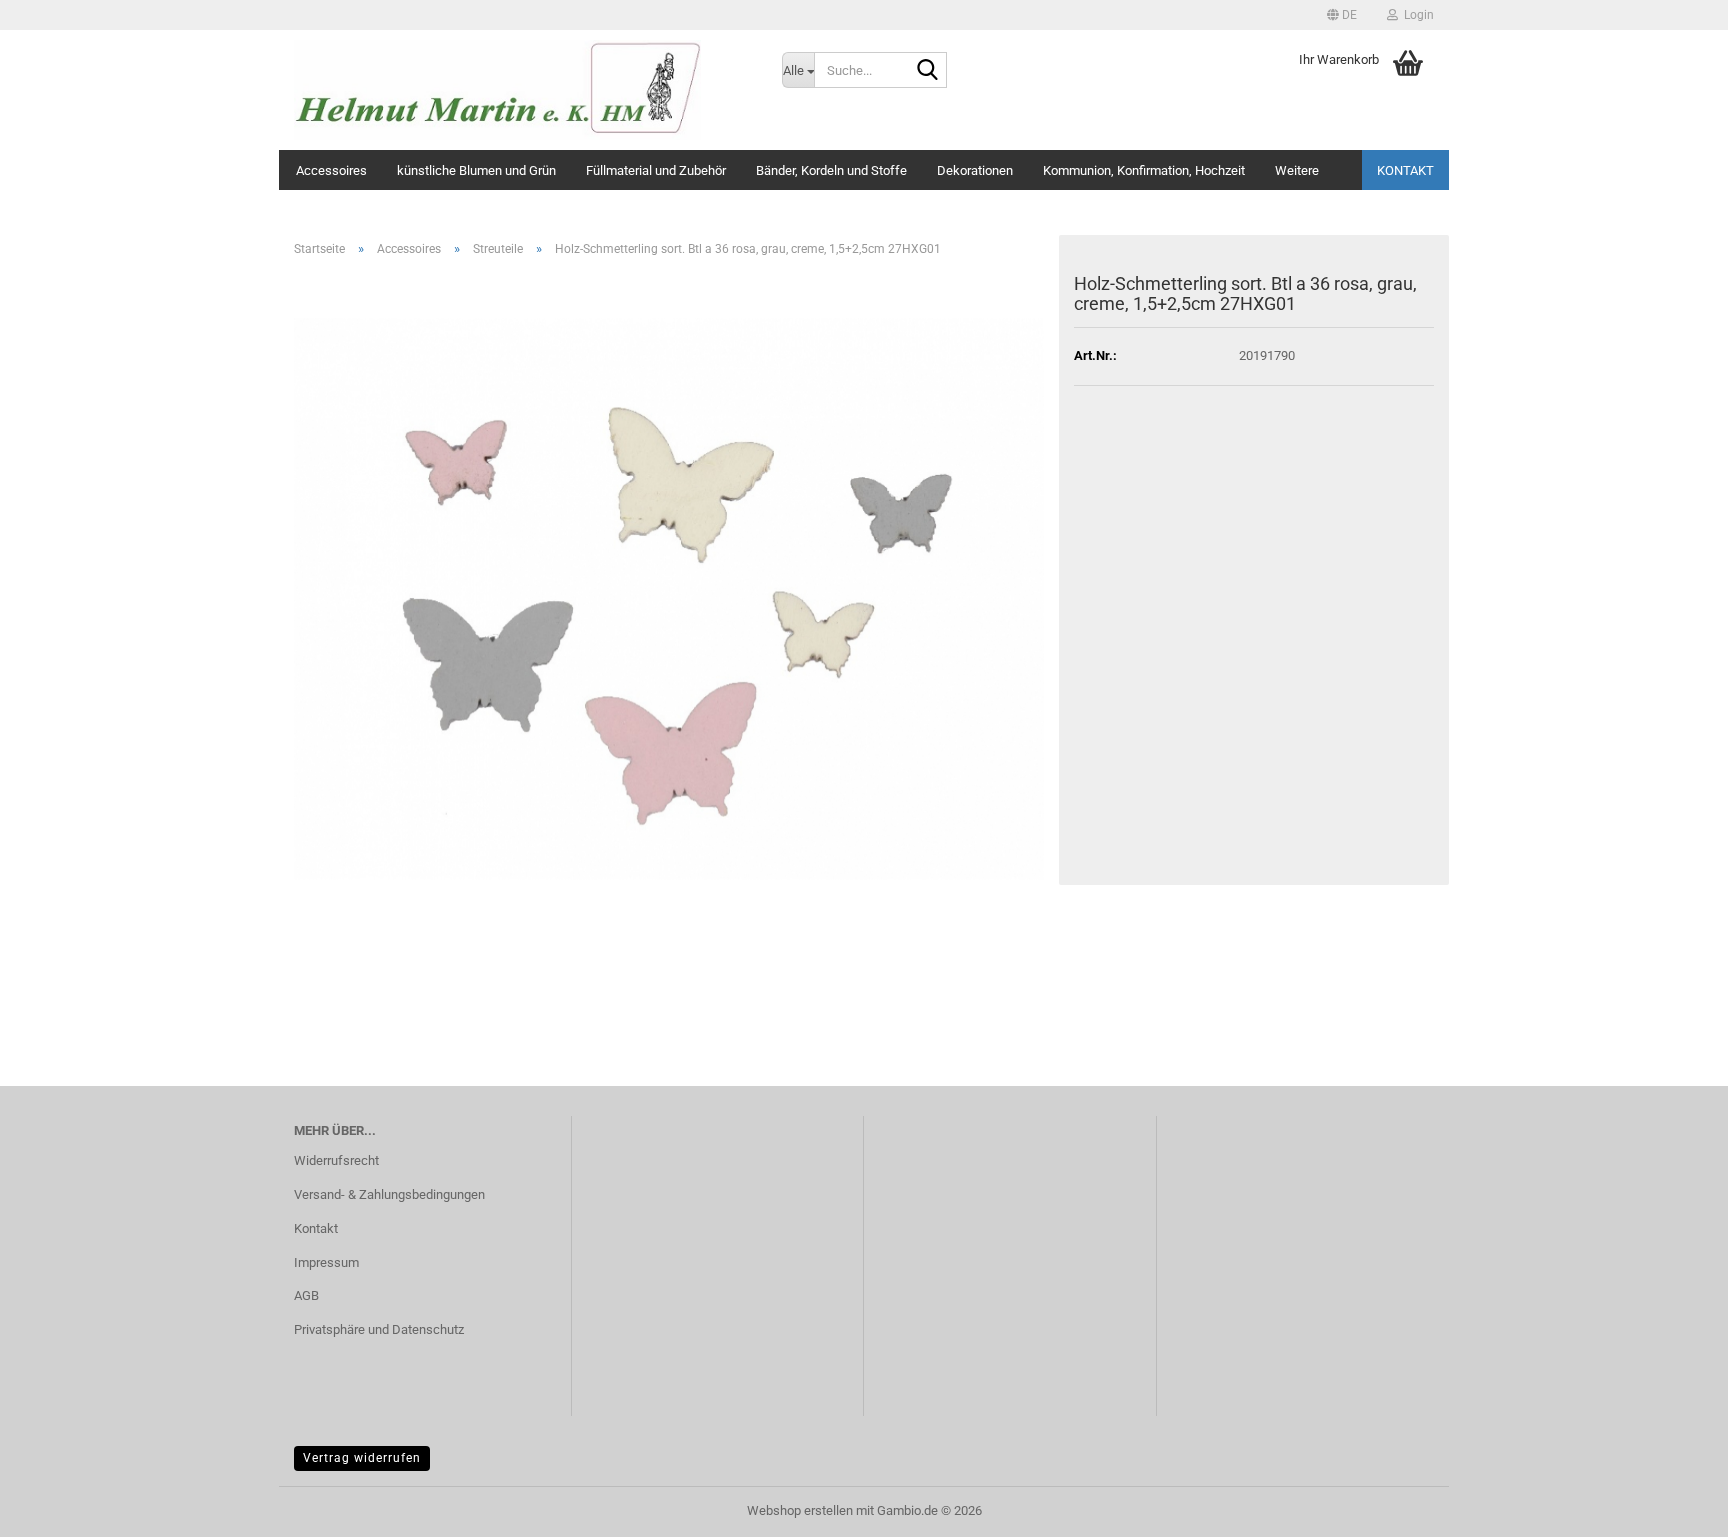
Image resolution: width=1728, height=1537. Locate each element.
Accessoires (331, 170)
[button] (1342, 15)
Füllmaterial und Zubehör (656, 170)
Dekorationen (975, 170)
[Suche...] (928, 71)
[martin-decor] (523, 90)
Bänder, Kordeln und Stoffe (831, 170)
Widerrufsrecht (336, 1160)
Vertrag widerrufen (362, 1458)
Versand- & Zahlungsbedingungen (389, 1194)
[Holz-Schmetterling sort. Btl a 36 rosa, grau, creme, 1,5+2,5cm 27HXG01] (669, 597)
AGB (306, 1295)
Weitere (1297, 170)
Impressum (326, 1262)
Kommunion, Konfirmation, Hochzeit (1144, 170)
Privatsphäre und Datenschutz (379, 1329)
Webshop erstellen (800, 1510)
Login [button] (1416, 15)
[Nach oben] (1673, 1507)
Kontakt (1405, 170)
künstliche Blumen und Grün (476, 170)
